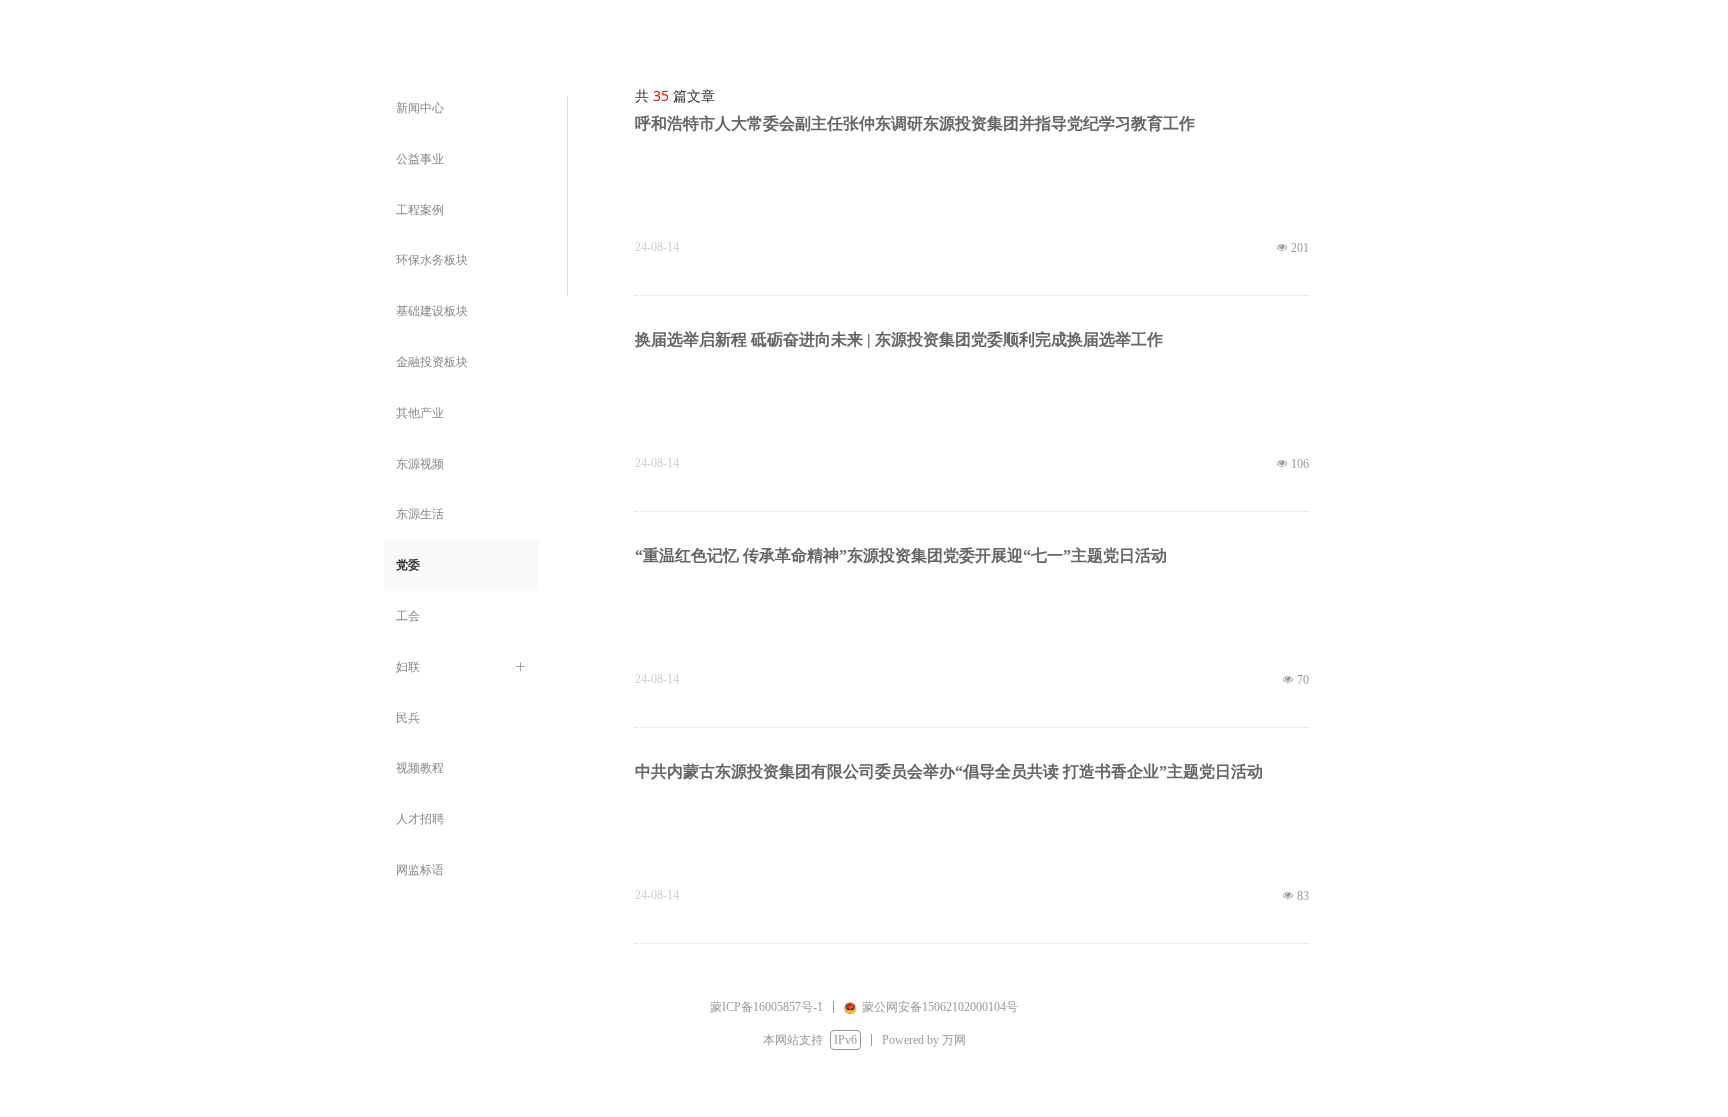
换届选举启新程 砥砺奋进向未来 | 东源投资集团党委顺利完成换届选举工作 (899, 339)
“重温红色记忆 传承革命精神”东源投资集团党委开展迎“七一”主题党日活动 (901, 555)
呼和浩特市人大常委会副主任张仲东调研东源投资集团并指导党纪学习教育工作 (915, 123)
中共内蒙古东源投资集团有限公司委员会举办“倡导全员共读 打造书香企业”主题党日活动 (949, 771)
